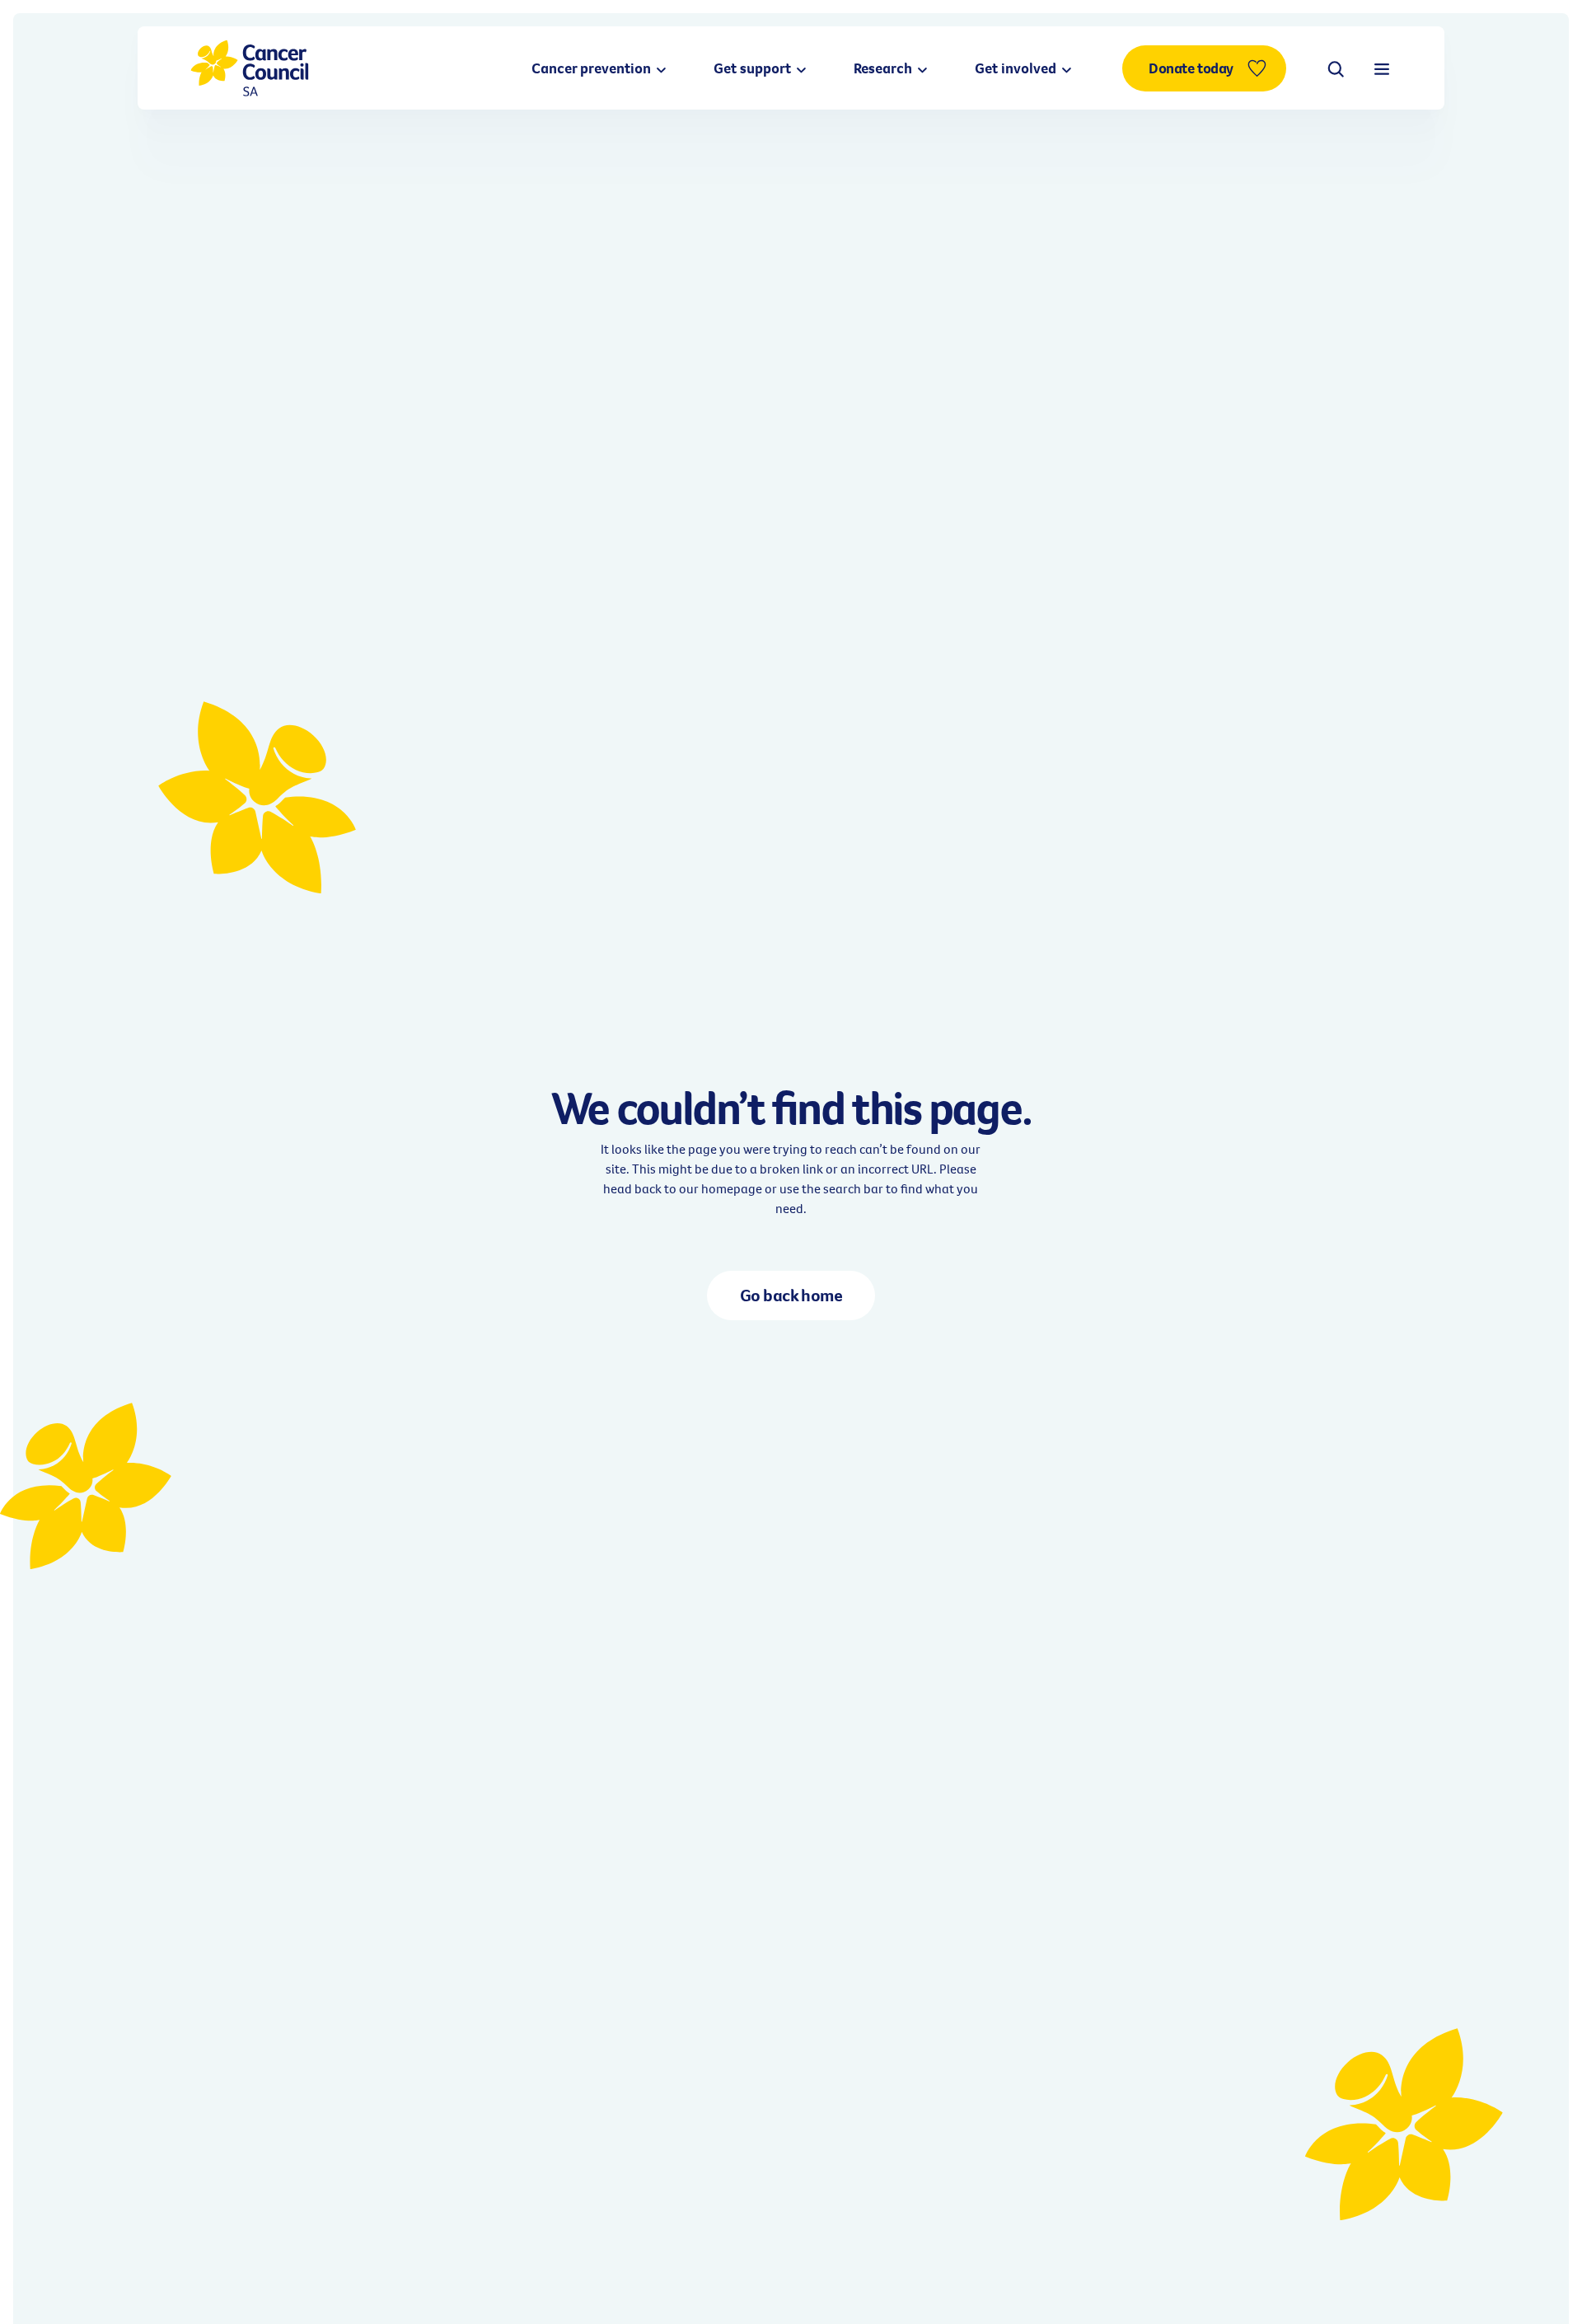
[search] (1336, 68)
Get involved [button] (1017, 68)
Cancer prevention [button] (593, 68)
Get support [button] (754, 68)
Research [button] (885, 68)
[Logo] (250, 68)
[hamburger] (1382, 68)
